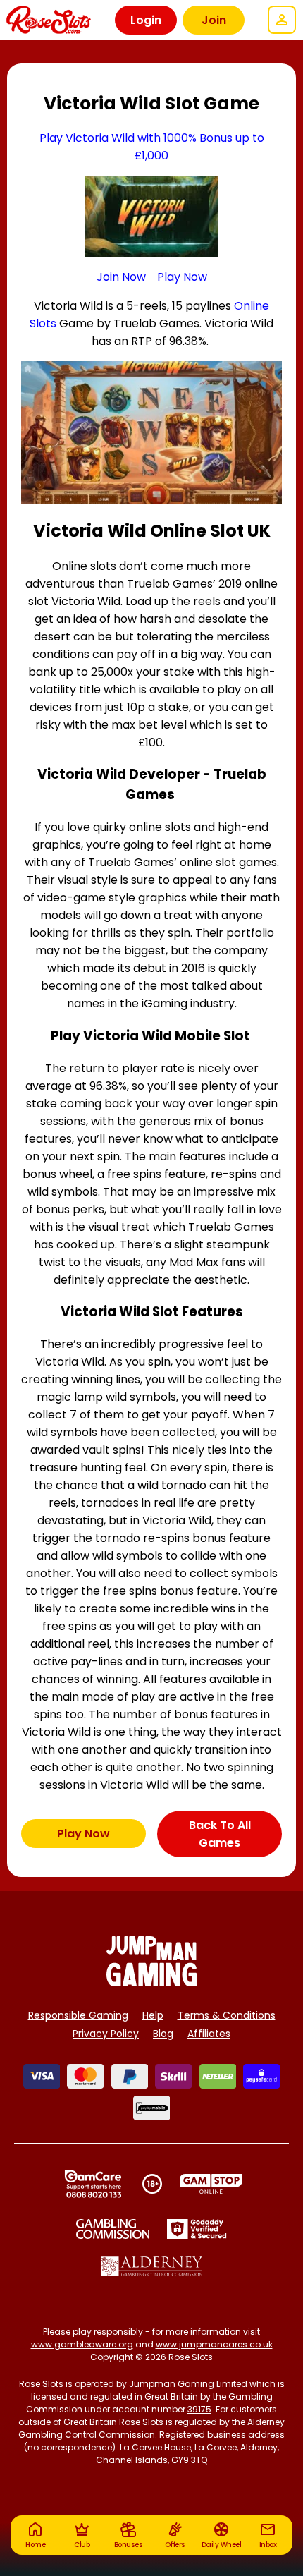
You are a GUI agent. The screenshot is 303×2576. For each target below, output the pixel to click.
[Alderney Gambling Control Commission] (152, 2266)
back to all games (220, 1834)
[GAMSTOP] (211, 2184)
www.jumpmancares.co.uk (214, 2344)
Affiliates (209, 2034)
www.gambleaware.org (82, 2344)
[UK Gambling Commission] (113, 2229)
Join (214, 20)
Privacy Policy (106, 2034)
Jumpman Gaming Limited (188, 2384)
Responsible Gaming (78, 2015)
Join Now (121, 277)
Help (153, 2015)
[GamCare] (93, 2184)
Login (146, 20)
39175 (199, 2409)
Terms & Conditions (227, 2015)
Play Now (182, 277)
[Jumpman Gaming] (151, 1982)
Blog (163, 2034)
